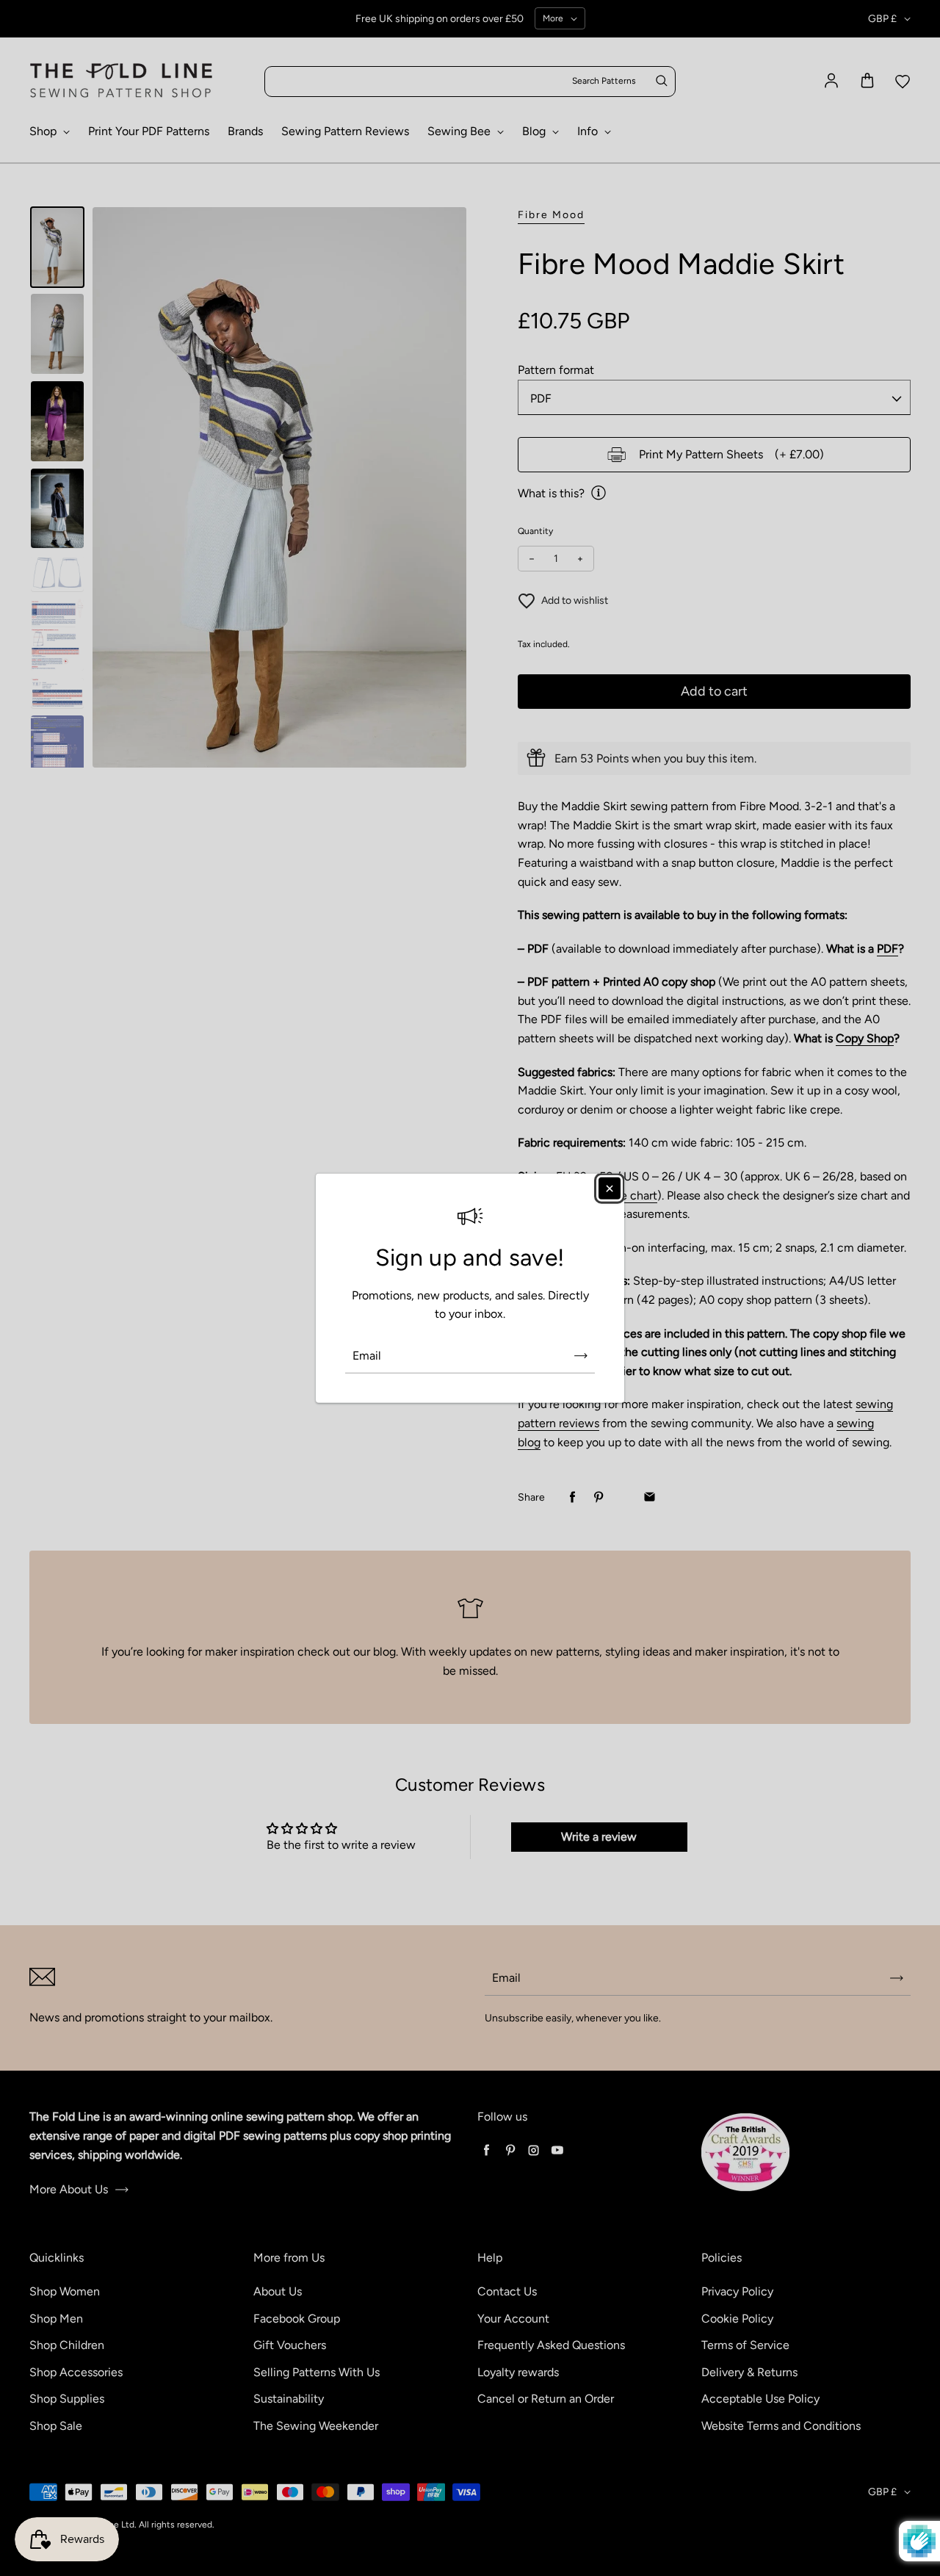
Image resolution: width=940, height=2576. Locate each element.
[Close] (610, 1188)
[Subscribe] (581, 1356)
